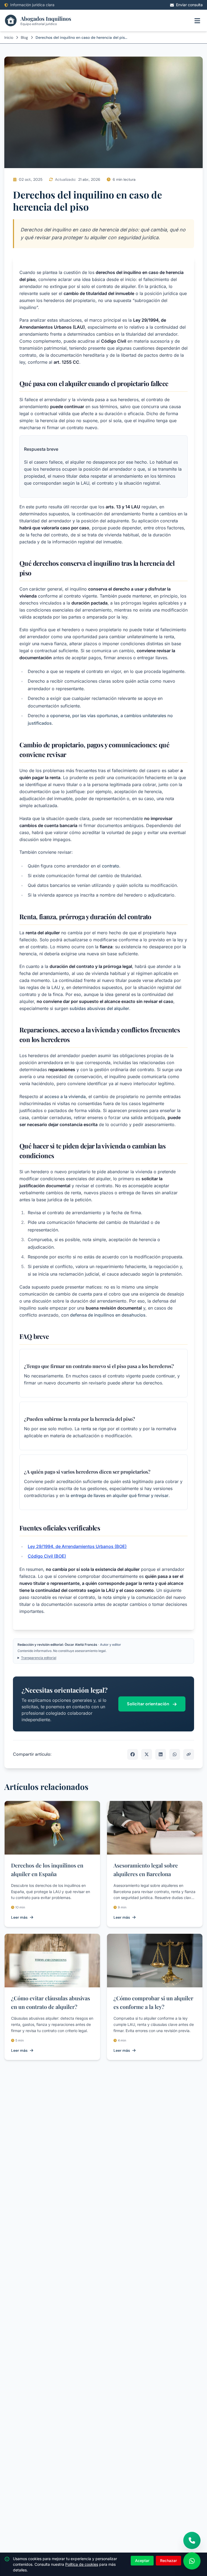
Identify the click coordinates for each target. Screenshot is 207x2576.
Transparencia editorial (39, 1658)
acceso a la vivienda (65, 1096)
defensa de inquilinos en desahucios (108, 1315)
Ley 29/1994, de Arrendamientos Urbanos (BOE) (77, 1546)
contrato (111, 866)
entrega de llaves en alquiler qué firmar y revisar (120, 1495)
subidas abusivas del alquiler (99, 1008)
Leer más (19, 1917)
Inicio (9, 37)
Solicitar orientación (149, 1704)
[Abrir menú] (197, 20)
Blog (24, 37)
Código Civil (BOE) (47, 1556)
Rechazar (168, 2561)
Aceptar (142, 2561)
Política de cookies (82, 2564)
